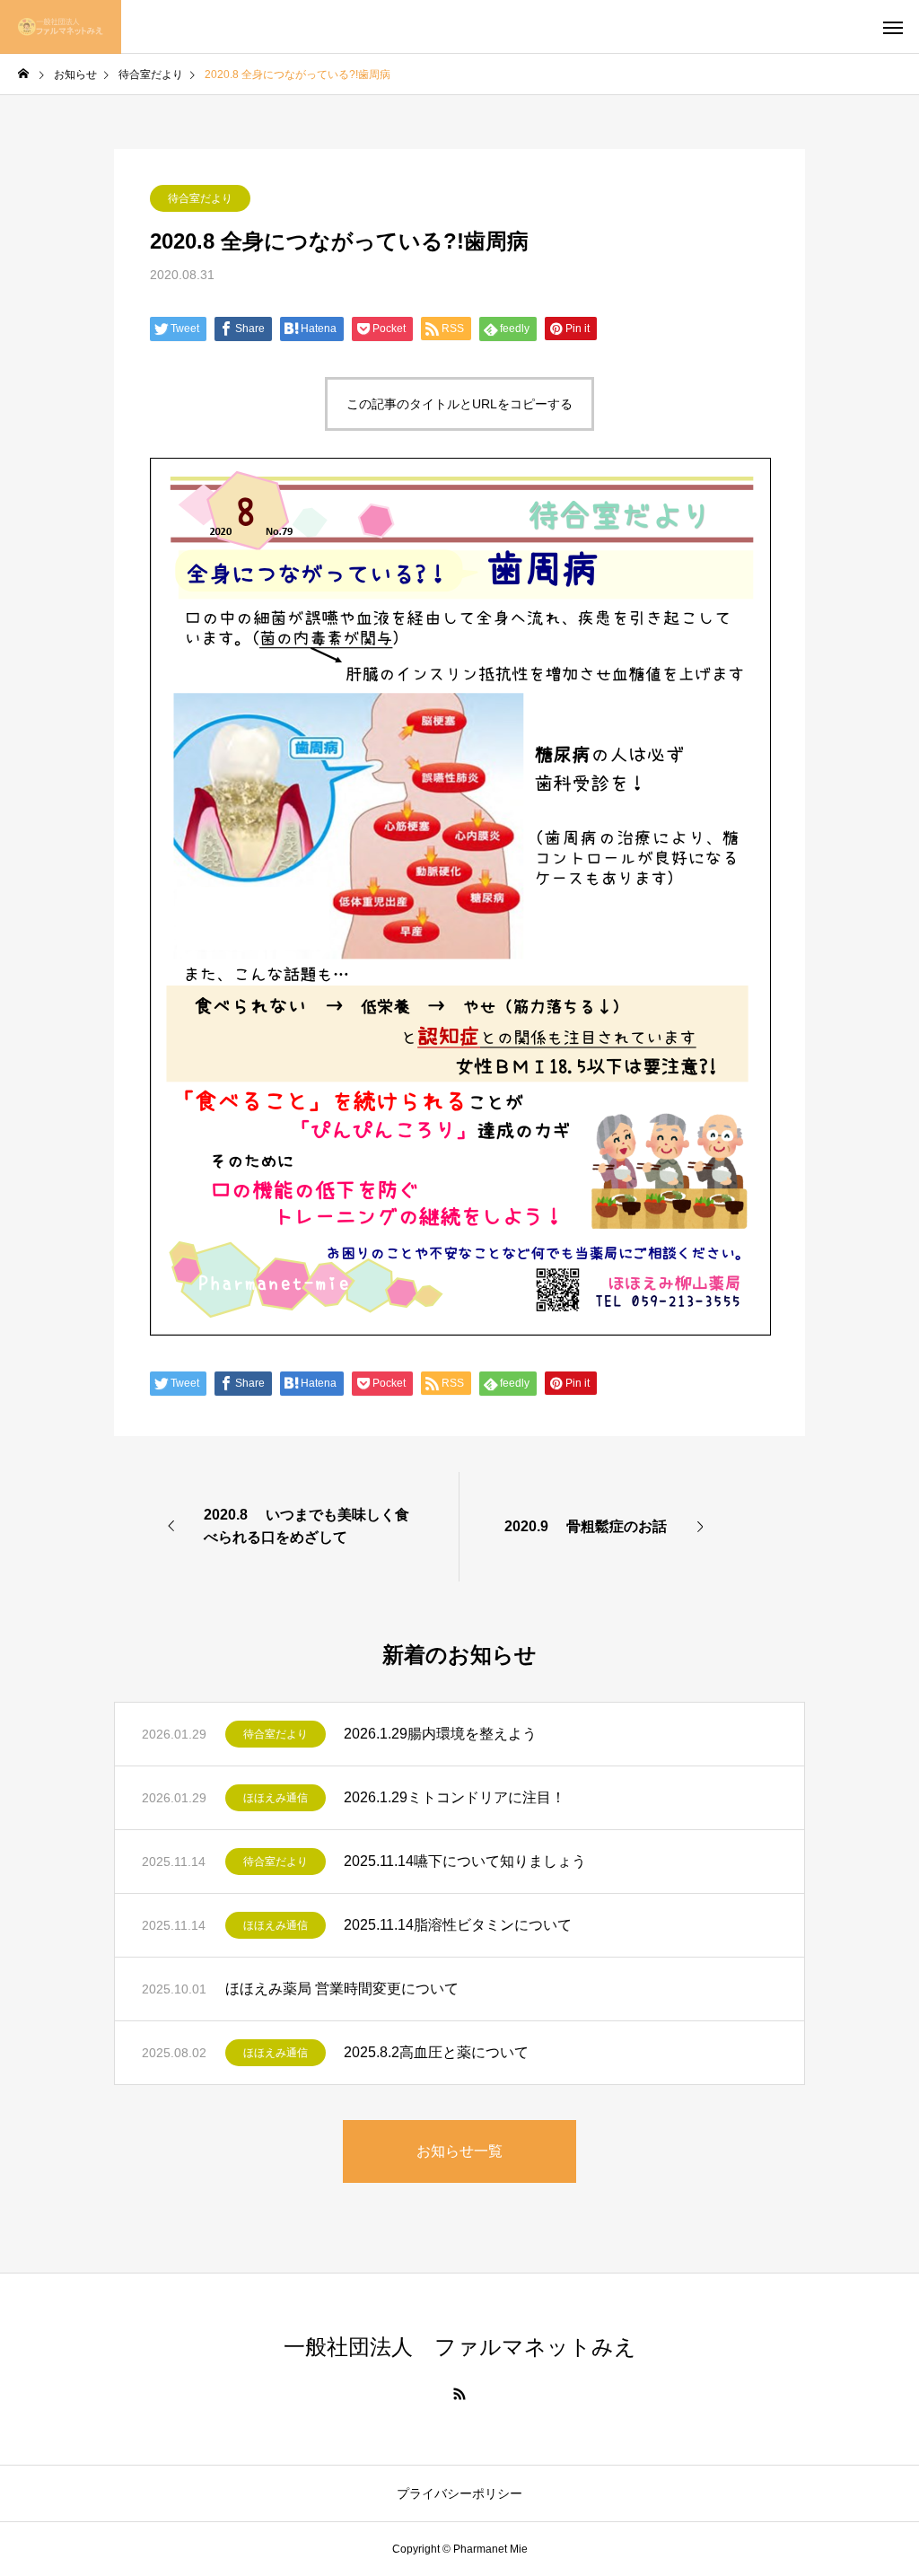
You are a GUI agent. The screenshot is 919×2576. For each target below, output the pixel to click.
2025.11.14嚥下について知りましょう (465, 1861)
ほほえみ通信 (276, 1798)
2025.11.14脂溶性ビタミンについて (458, 1925)
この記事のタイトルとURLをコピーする (459, 404)
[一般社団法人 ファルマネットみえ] (61, 27)
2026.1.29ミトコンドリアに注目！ (455, 1797)
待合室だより (200, 198)
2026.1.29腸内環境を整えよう (440, 1734)
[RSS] (459, 2394)
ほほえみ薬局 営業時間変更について (342, 1989)
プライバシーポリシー (459, 2493)
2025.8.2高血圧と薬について (436, 2052)
